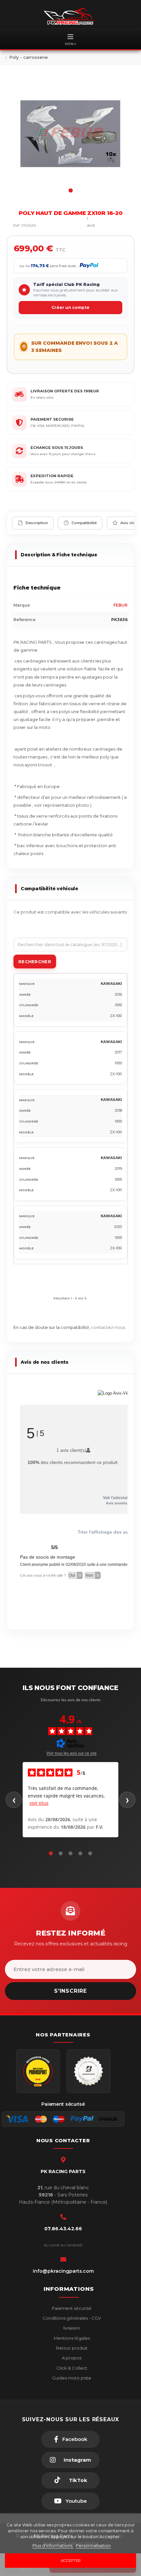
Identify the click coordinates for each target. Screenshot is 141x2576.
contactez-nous (108, 1327)
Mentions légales (71, 2338)
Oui (75, 1575)
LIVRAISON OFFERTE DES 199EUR (65, 391)
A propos (71, 2358)
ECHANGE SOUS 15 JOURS (57, 448)
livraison (71, 2328)
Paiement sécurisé (71, 2308)
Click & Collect (71, 2368)
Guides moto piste (71, 2378)
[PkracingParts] (70, 16)
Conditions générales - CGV (71, 2318)
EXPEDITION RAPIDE (52, 476)
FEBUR (121, 605)
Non (92, 1575)
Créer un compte (70, 307)
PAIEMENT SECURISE (52, 419)
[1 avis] (73, 225)
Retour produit (71, 2348)
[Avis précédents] (14, 1800)
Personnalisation (93, 2545)
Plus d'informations (53, 2545)
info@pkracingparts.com (63, 2271)
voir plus (39, 1803)
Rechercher (35, 962)
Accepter (71, 2561)
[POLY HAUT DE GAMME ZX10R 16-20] (70, 134)
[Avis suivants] (127, 1800)
